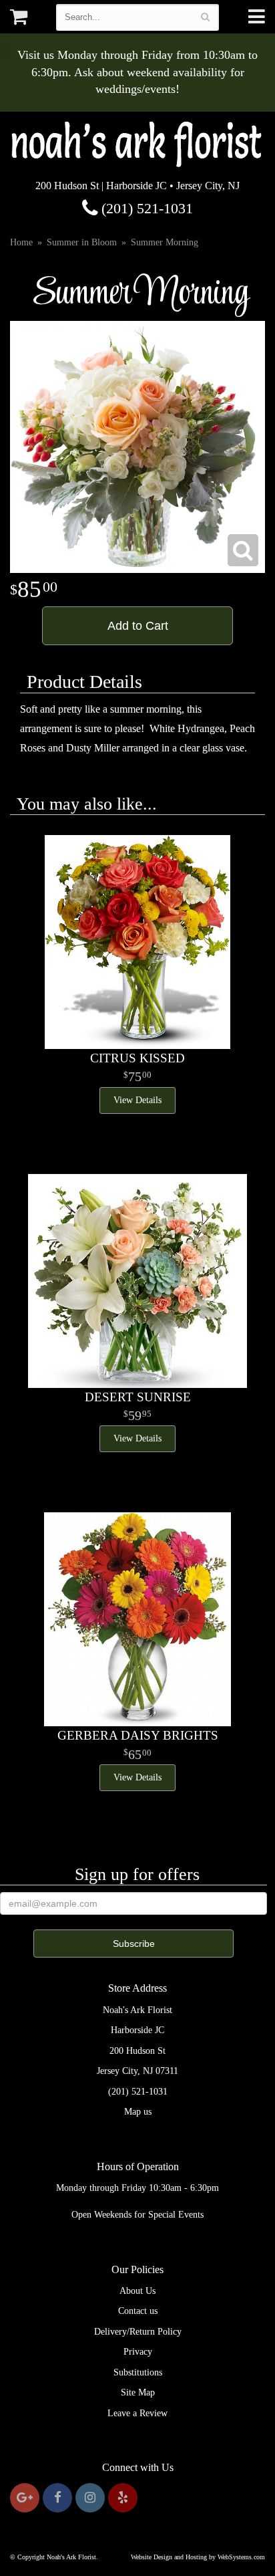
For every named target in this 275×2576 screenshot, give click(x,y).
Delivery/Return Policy (138, 2332)
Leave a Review (137, 2413)
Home (21, 242)
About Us (137, 2291)
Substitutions (138, 2372)
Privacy (138, 2352)
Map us (138, 2112)
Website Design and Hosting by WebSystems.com (198, 2557)
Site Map (138, 2392)
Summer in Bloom (82, 242)
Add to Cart (138, 626)
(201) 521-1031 (145, 208)
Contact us (138, 2311)
